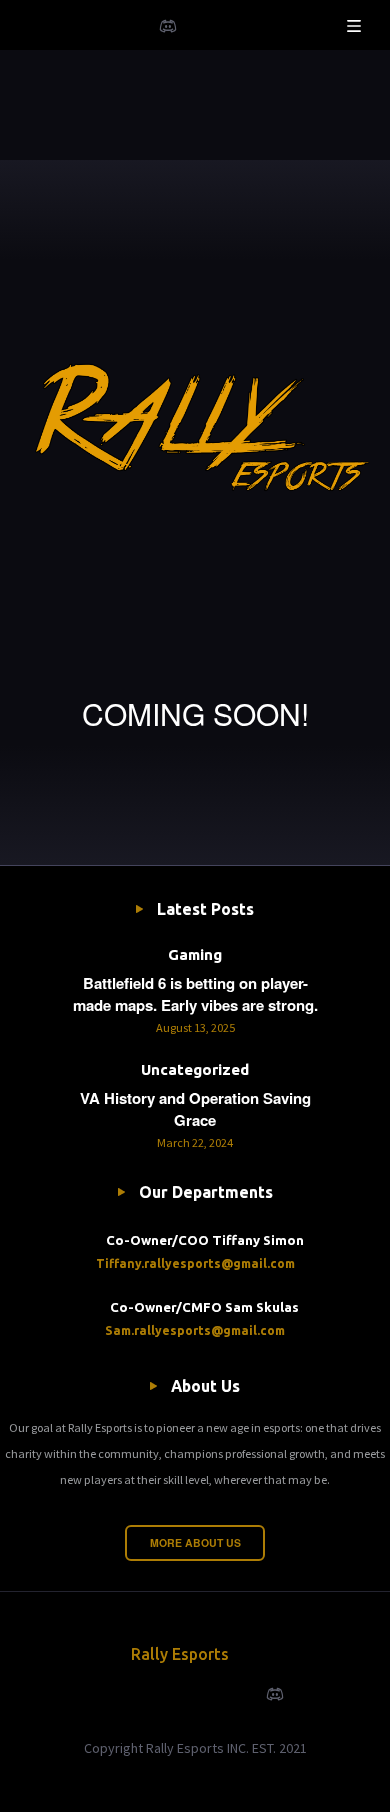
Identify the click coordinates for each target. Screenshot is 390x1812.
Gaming (195, 954)
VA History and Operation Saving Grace (195, 1109)
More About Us (195, 1542)
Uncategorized (195, 1069)
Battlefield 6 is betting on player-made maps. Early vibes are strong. (195, 994)
